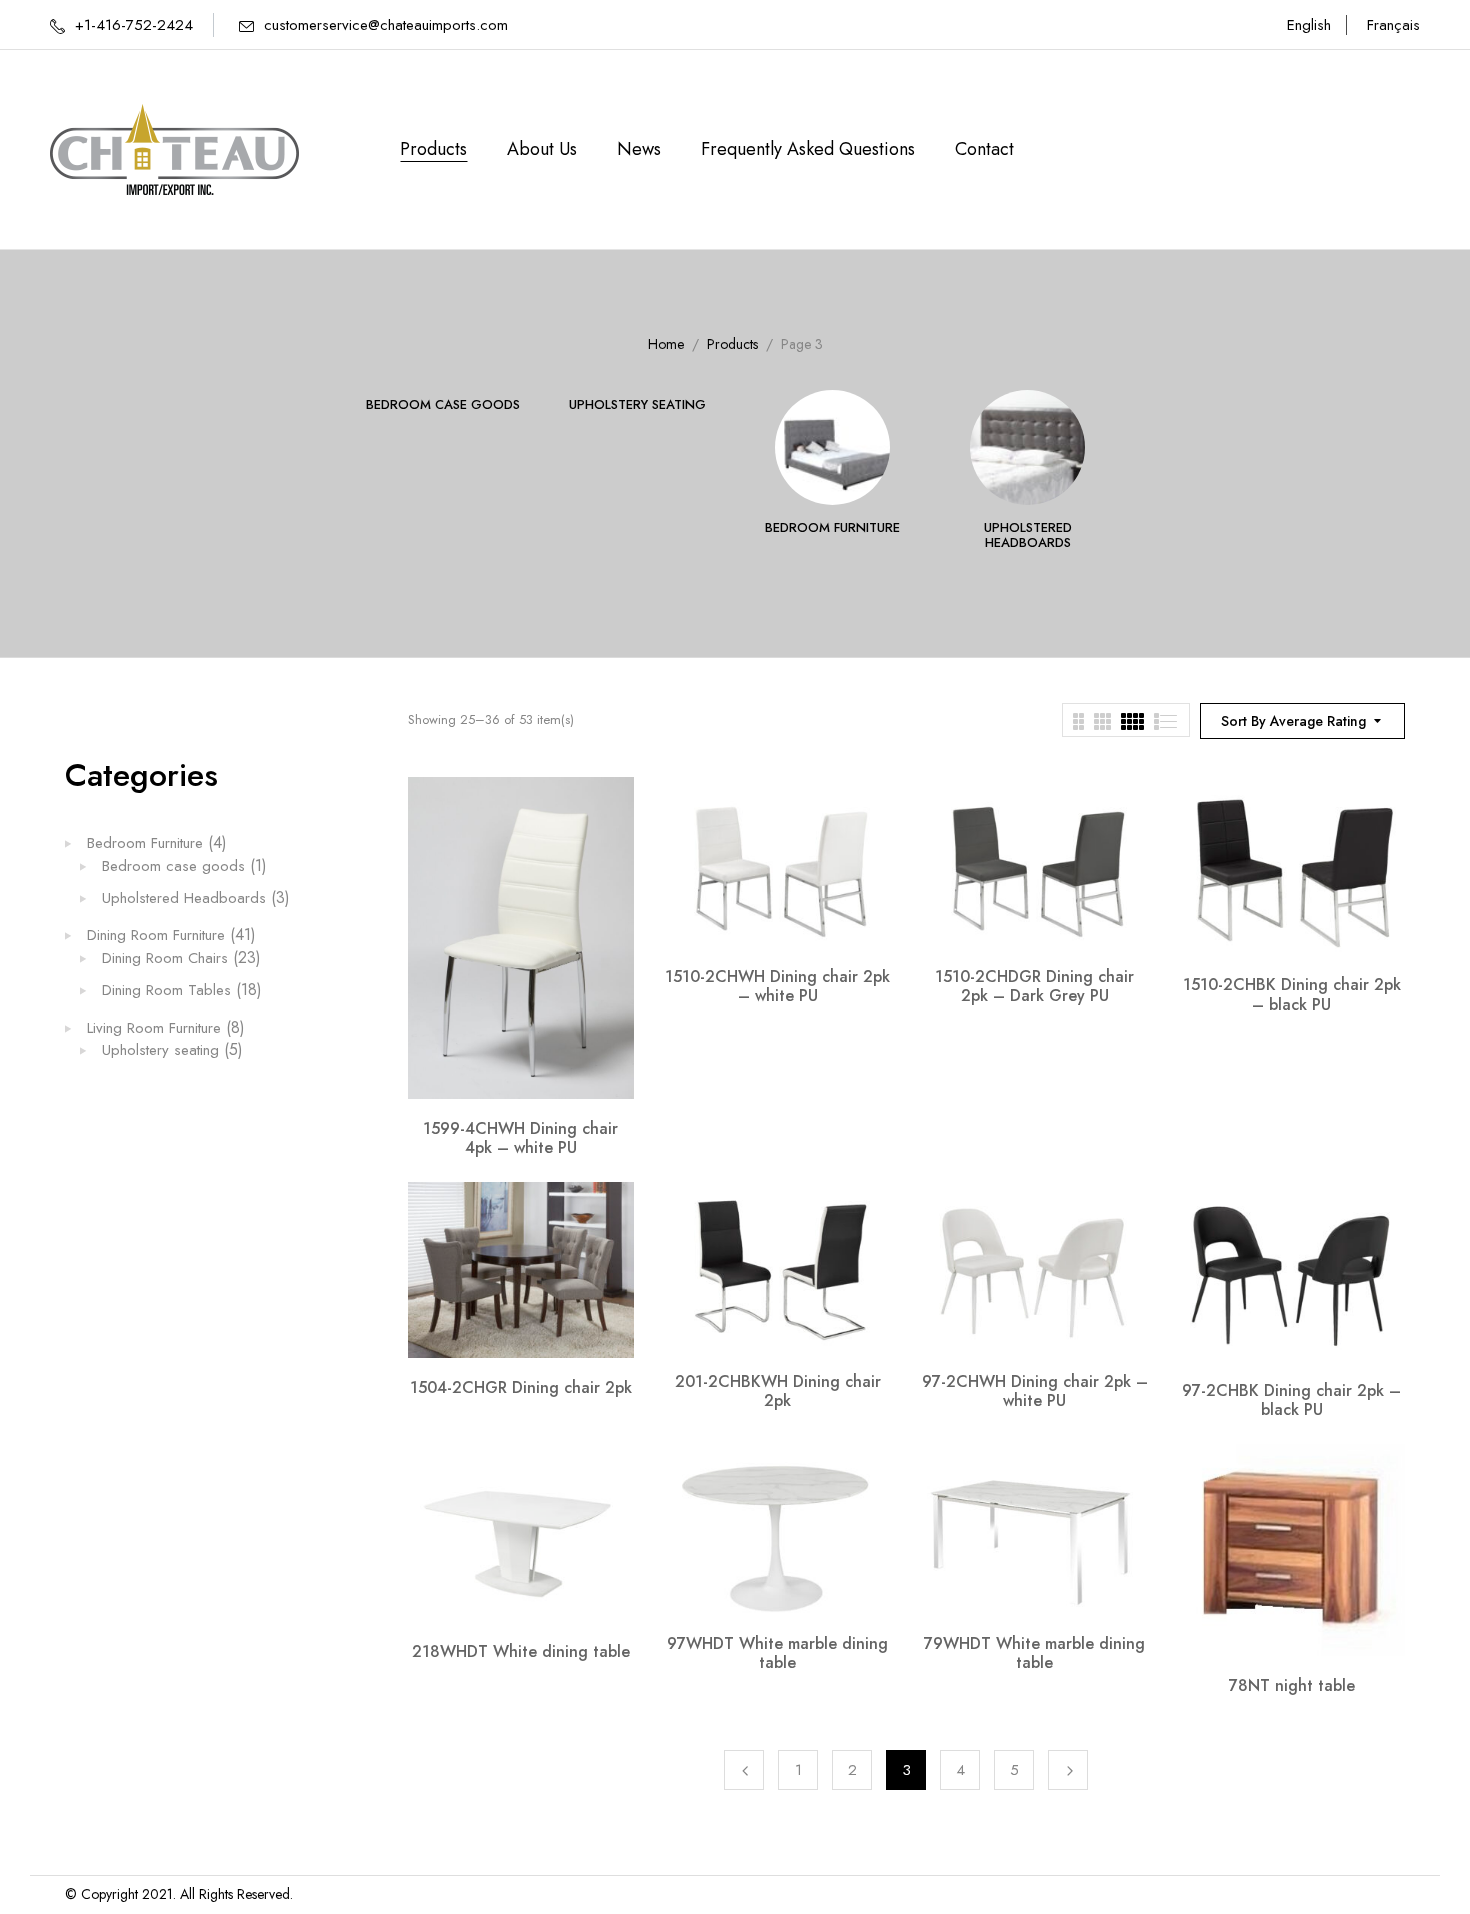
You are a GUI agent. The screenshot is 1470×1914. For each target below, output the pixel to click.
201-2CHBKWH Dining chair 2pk (778, 1391)
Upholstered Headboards (1028, 536)
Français (1393, 25)
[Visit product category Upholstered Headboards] (1027, 447)
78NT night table (1292, 1685)
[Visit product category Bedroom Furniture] (832, 447)
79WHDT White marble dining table (1034, 1653)
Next (1068, 1770)
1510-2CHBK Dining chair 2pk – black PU (1292, 994)
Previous (744, 1770)
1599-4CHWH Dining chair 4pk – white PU (520, 1138)
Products (732, 344)
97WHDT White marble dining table (777, 1653)
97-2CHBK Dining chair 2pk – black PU (1291, 1400)
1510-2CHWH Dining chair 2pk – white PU (777, 986)
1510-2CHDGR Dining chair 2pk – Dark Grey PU (1034, 986)
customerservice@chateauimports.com (386, 25)
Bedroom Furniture (832, 528)
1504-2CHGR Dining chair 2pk (521, 1387)
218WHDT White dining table (521, 1651)
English (1309, 25)
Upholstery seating (637, 405)
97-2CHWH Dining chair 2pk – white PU (1035, 1391)
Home (666, 344)
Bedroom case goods (443, 405)
